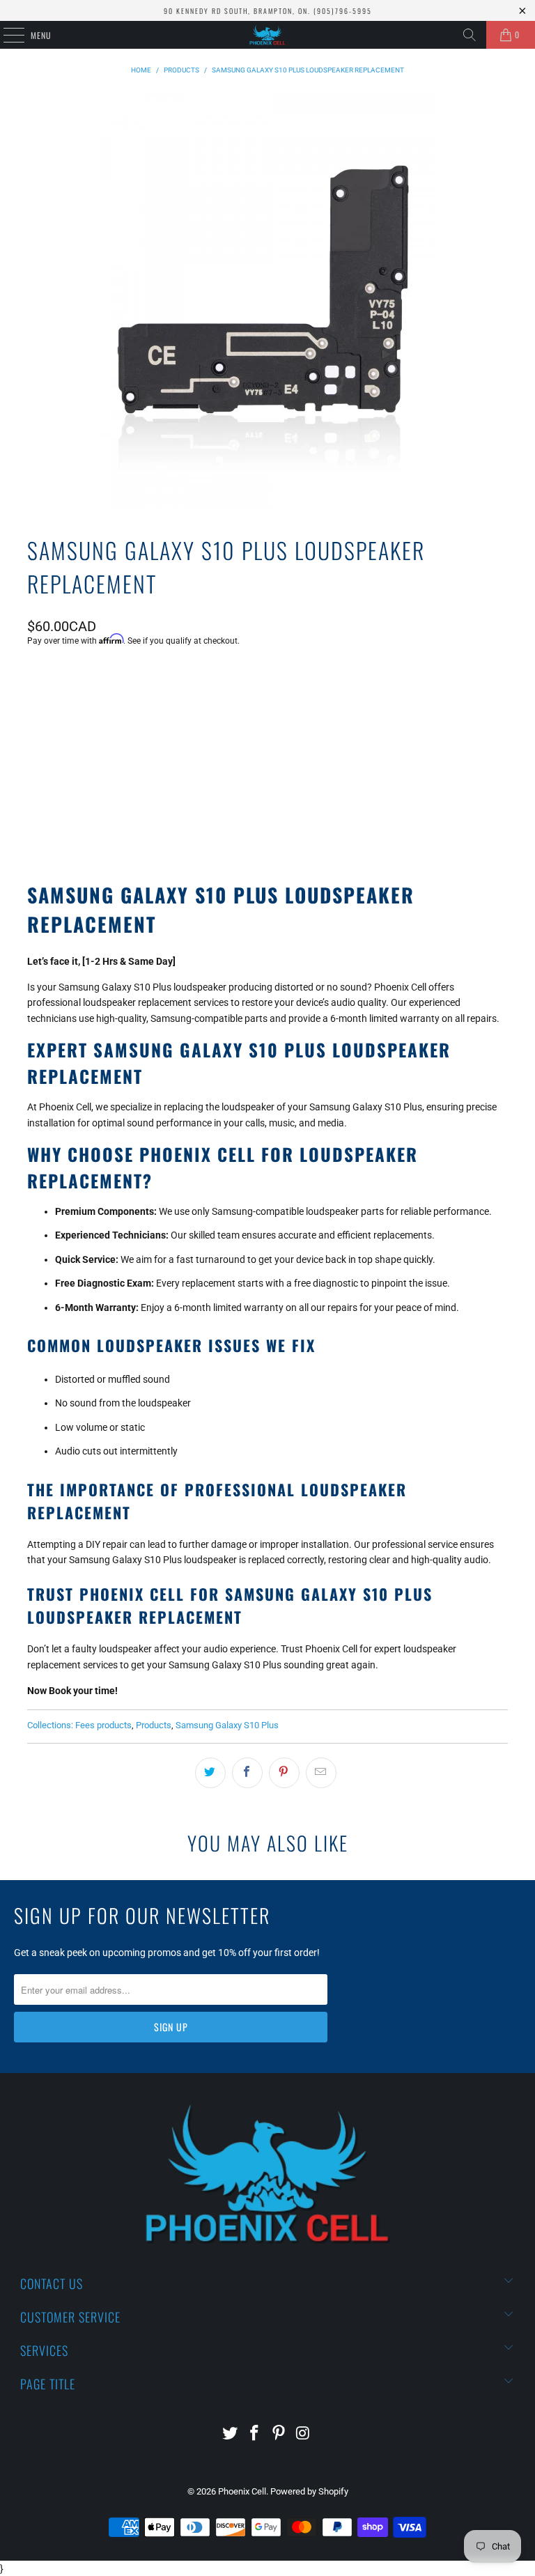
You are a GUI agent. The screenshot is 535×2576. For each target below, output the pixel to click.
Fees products (103, 1725)
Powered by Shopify (309, 2491)
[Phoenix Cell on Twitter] (231, 2434)
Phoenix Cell (242, 2491)
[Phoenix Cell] (267, 35)
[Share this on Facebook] (247, 1773)
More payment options (267, 814)
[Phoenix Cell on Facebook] (255, 2434)
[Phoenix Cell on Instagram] (303, 2434)
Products (154, 1725)
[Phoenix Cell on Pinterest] (279, 2434)
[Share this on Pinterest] (284, 1773)
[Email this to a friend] (321, 1773)
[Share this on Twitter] (210, 1773)
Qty (34, 678)
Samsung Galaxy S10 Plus (227, 1725)
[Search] (470, 35)
